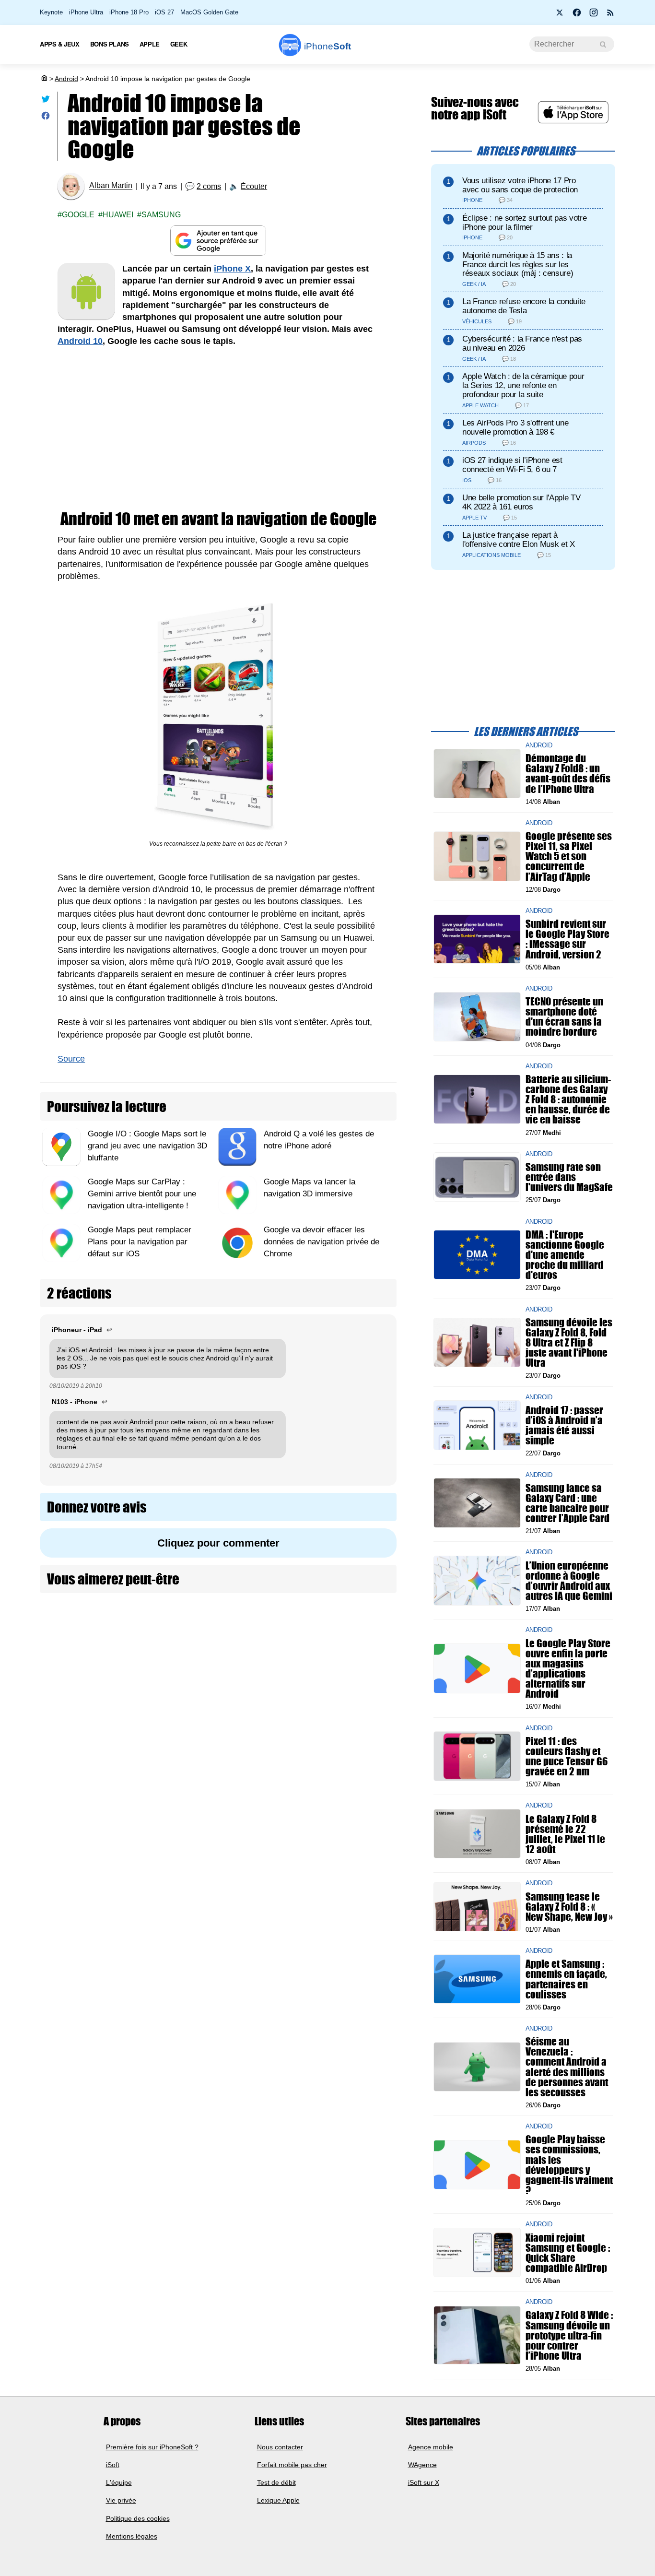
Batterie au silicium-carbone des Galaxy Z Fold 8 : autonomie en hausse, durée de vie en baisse (568, 1099)
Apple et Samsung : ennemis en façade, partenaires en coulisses (566, 1979)
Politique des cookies (138, 2518)
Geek (179, 44)
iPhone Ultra (86, 12)
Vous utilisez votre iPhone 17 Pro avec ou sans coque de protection (520, 185)
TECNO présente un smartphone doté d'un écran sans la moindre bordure (564, 1017)
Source (71, 1059)
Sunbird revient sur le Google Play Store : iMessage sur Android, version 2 (567, 939)
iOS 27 (164, 12)
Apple (150, 44)
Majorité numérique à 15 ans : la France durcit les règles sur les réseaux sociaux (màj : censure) (518, 265)
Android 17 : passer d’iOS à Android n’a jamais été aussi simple (564, 1425)
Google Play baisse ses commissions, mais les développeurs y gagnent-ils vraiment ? (569, 2165)
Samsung (161, 215)
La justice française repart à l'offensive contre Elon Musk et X (519, 540)
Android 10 (80, 341)
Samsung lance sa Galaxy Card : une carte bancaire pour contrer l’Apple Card (567, 1503)
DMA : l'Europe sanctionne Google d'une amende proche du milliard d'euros (565, 1254)
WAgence (422, 2465)
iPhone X (232, 269)
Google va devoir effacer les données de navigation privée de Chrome (322, 1242)
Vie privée (121, 2500)
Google (78, 215)
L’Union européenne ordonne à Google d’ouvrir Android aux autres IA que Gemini (569, 1580)
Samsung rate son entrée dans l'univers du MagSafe (569, 1177)
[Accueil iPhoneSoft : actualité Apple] (44, 79)
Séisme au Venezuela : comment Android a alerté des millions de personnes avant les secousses (567, 2067)
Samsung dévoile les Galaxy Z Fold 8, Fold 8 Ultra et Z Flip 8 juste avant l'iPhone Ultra (569, 1342)
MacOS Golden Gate (209, 12)
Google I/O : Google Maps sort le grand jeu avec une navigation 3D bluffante (147, 1146)
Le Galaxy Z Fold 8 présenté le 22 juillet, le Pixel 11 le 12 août (565, 1834)
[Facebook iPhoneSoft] (577, 15)
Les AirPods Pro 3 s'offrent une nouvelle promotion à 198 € (515, 427)
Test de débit (276, 2482)
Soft (327, 46)
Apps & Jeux (60, 44)
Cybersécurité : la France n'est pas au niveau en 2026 (522, 343)
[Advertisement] (218, 429)
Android (66, 79)
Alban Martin (111, 186)
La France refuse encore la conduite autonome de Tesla (524, 306)
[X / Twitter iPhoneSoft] (560, 15)
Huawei (118, 215)
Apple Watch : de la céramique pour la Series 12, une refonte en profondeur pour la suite (523, 385)
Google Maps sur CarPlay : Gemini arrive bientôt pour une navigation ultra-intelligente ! (142, 1194)
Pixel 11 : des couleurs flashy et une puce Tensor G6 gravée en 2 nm (567, 1756)
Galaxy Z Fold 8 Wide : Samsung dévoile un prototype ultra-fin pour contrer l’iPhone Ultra (569, 2335)
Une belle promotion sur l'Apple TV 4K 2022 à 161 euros (521, 502)
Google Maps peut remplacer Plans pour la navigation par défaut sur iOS (140, 1242)
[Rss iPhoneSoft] (610, 15)
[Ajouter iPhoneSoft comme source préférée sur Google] (218, 241)
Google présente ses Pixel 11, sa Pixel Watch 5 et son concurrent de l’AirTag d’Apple (569, 856)
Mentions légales (132, 2536)
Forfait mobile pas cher (292, 2465)
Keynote (51, 12)
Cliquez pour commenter (218, 1543)
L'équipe (119, 2482)
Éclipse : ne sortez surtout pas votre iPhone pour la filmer (524, 223)
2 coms (209, 186)
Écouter (254, 186)
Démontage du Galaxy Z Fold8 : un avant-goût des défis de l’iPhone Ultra (568, 774)
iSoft (113, 2465)
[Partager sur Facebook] (46, 118)
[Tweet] (46, 101)
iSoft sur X (424, 2482)
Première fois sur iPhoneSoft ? (152, 2446)
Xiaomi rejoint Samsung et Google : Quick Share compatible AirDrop (568, 2252)
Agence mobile (431, 2446)
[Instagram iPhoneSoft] (594, 15)
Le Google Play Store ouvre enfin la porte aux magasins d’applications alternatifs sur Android (568, 1668)
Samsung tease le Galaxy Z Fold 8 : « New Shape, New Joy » (569, 1906)
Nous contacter (280, 2446)
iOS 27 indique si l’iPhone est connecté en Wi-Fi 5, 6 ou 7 (512, 465)
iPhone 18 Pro (129, 12)
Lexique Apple (278, 2500)
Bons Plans (110, 44)
